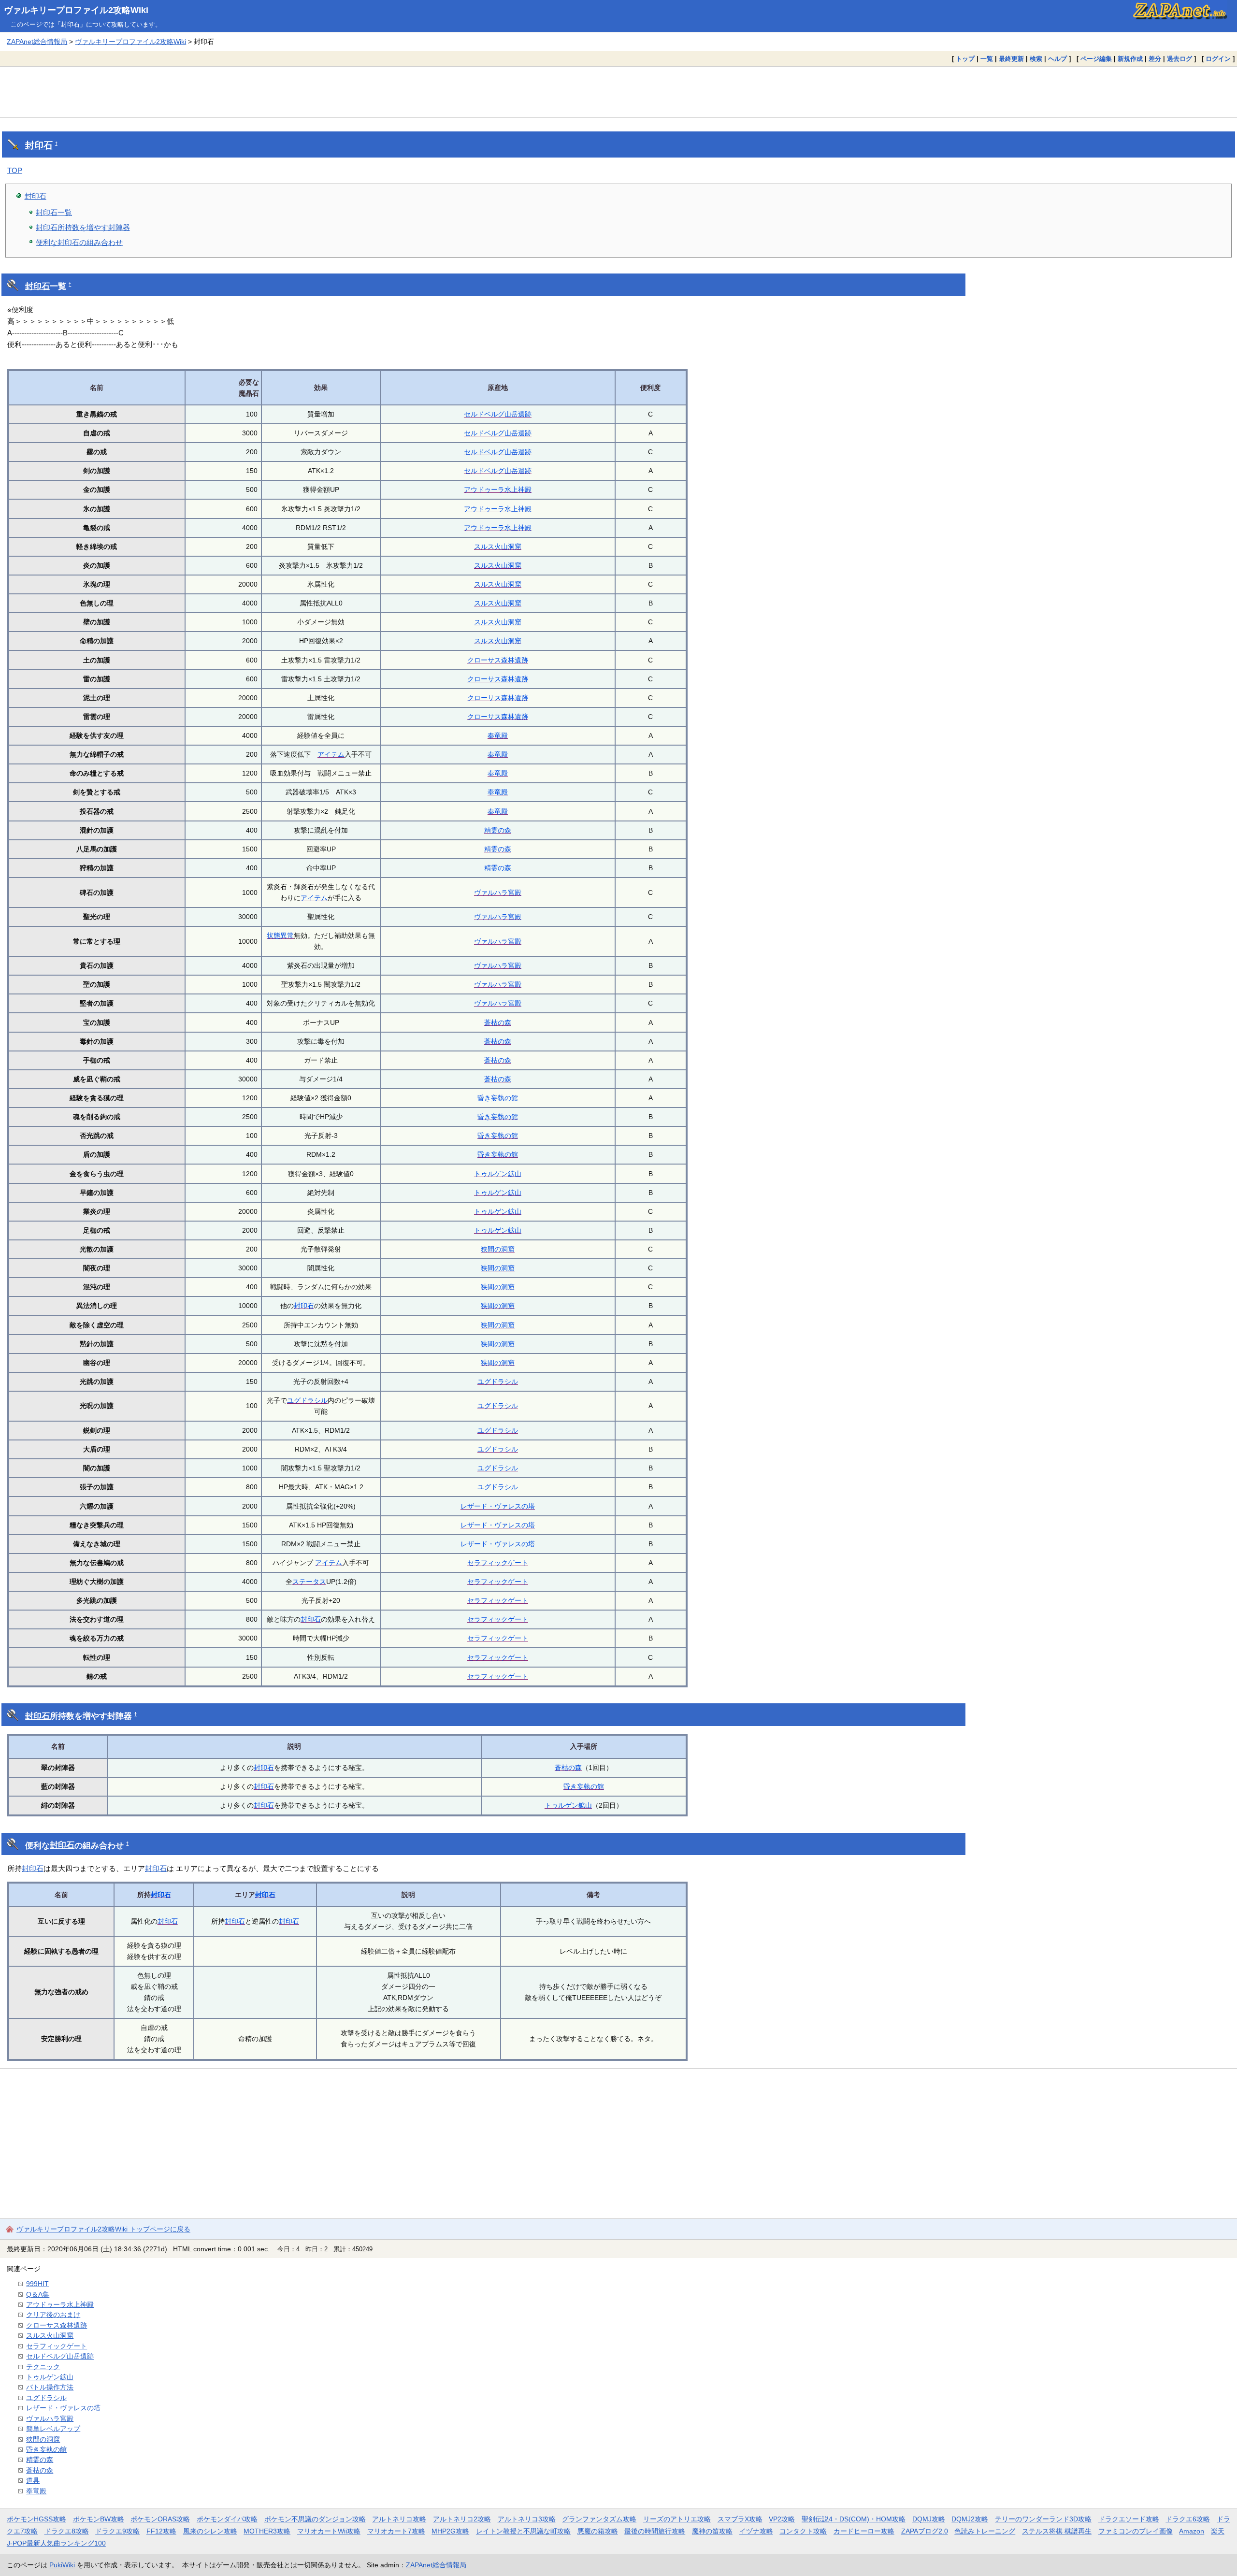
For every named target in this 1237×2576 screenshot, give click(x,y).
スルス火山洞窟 (498, 547)
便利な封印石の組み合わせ (79, 242)
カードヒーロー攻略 (864, 2531)
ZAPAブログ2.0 (925, 2531)
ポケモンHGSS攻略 (36, 2519)
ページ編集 (1096, 59)
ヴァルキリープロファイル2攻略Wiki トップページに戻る (103, 2229)
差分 (1155, 59)
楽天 (1218, 2531)
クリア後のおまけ (53, 2315)
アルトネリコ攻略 (399, 2519)
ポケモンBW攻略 (99, 2519)
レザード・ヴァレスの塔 (498, 1506)
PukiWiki (62, 2565)
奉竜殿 (498, 735)
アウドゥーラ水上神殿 (498, 489)
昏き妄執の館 (498, 1098)
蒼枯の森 (498, 1022)
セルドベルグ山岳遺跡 (498, 414)
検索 (1036, 59)
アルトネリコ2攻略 (462, 2519)
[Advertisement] (618, 92)
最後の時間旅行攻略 (655, 2531)
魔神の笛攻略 (712, 2531)
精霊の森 (498, 830)
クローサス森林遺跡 (498, 660)
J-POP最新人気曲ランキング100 (56, 2543)
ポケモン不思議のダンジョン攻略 (315, 2519)
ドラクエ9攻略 (117, 2531)
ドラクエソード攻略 (1129, 2519)
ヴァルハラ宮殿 (498, 892)
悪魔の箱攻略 (598, 2531)
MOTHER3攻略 (267, 2531)
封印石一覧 (54, 212)
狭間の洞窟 (498, 1249)
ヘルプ (1057, 59)
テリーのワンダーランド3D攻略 (1043, 2519)
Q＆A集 (38, 2294)
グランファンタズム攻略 (599, 2519)
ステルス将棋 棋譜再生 (1057, 2531)
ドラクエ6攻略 (1188, 2519)
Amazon (1192, 2531)
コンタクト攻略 (803, 2531)
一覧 (987, 59)
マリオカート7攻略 (396, 2531)
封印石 (39, 145)
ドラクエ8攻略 (67, 2531)
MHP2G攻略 (450, 2531)
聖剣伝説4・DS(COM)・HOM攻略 (854, 2519)
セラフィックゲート (498, 1563)
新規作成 (1130, 59)
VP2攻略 (782, 2519)
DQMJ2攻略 (970, 2519)
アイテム (331, 754)
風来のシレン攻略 (210, 2531)
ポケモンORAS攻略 (160, 2519)
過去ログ (1179, 59)
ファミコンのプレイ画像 (1136, 2531)
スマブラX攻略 (740, 2519)
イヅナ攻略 (756, 2531)
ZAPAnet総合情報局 (37, 42)
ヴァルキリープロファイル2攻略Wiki (76, 10)
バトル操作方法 (50, 2387)
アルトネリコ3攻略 (527, 2519)
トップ (965, 59)
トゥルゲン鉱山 (498, 1174)
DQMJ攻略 (929, 2519)
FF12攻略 (161, 2531)
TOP (15, 170)
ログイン (1218, 59)
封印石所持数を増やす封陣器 (83, 227)
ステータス (309, 1582)
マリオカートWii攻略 (329, 2531)
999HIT (37, 2284)
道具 (33, 2480)
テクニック (43, 2367)
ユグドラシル (498, 1382)
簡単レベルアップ (53, 2429)
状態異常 (280, 935)
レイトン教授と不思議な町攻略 (523, 2531)
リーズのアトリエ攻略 (677, 2519)
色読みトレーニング (985, 2531)
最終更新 (1011, 59)
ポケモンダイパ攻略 (227, 2519)
